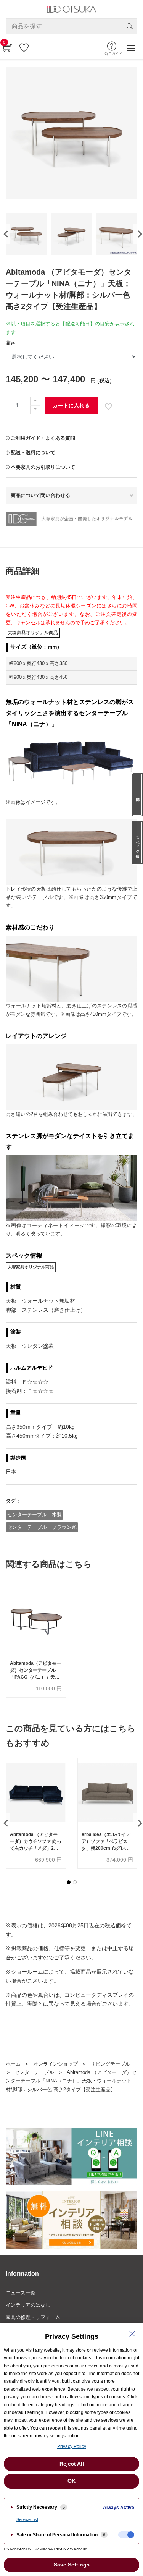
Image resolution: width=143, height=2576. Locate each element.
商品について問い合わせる (40, 495)
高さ (11, 343)
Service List (27, 2519)
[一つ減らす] (35, 410)
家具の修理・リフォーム (33, 2317)
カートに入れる (71, 406)
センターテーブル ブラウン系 (42, 1527)
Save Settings (72, 2565)
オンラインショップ (55, 2064)
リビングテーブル (110, 2064)
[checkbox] (126, 2535)
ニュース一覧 (21, 2293)
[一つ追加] (35, 401)
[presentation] (5, 234)
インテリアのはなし (28, 2305)
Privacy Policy (72, 2446)
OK (71, 2481)
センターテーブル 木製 (35, 1515)
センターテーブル (34, 2072)
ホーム (13, 2064)
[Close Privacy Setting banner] (132, 2334)
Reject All (72, 2464)
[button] (69, 1882)
